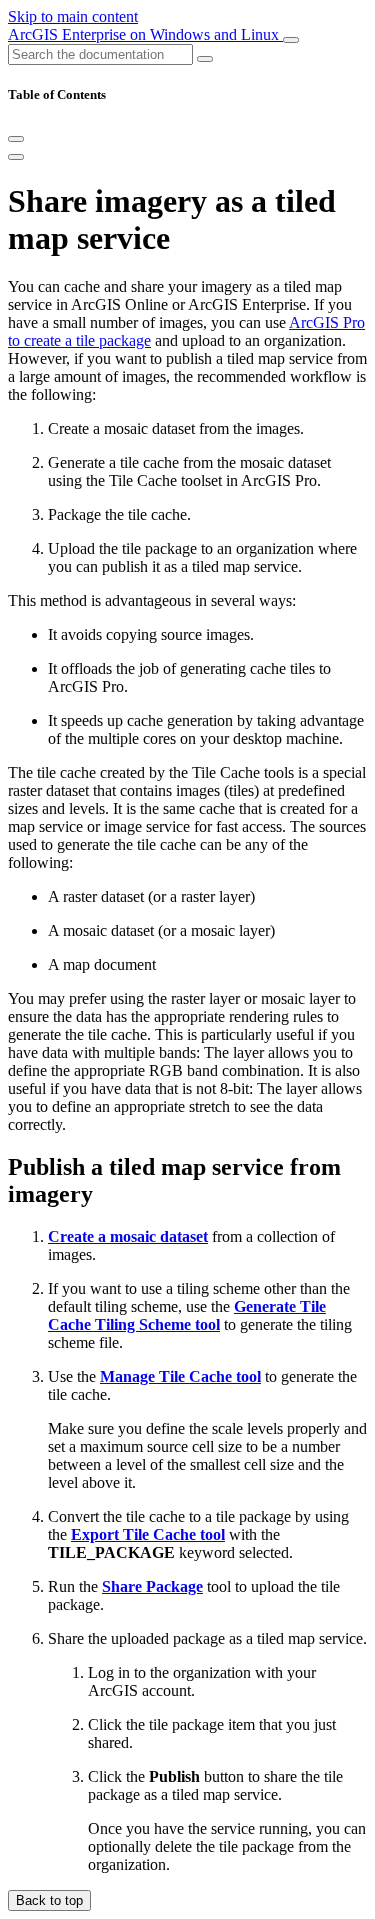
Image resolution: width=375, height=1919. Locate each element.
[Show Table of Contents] (16, 157)
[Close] (16, 139)
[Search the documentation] (205, 59)
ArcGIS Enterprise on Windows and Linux (145, 34)
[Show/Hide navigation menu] (291, 40)
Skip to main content (73, 16)
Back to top (49, 1900)
